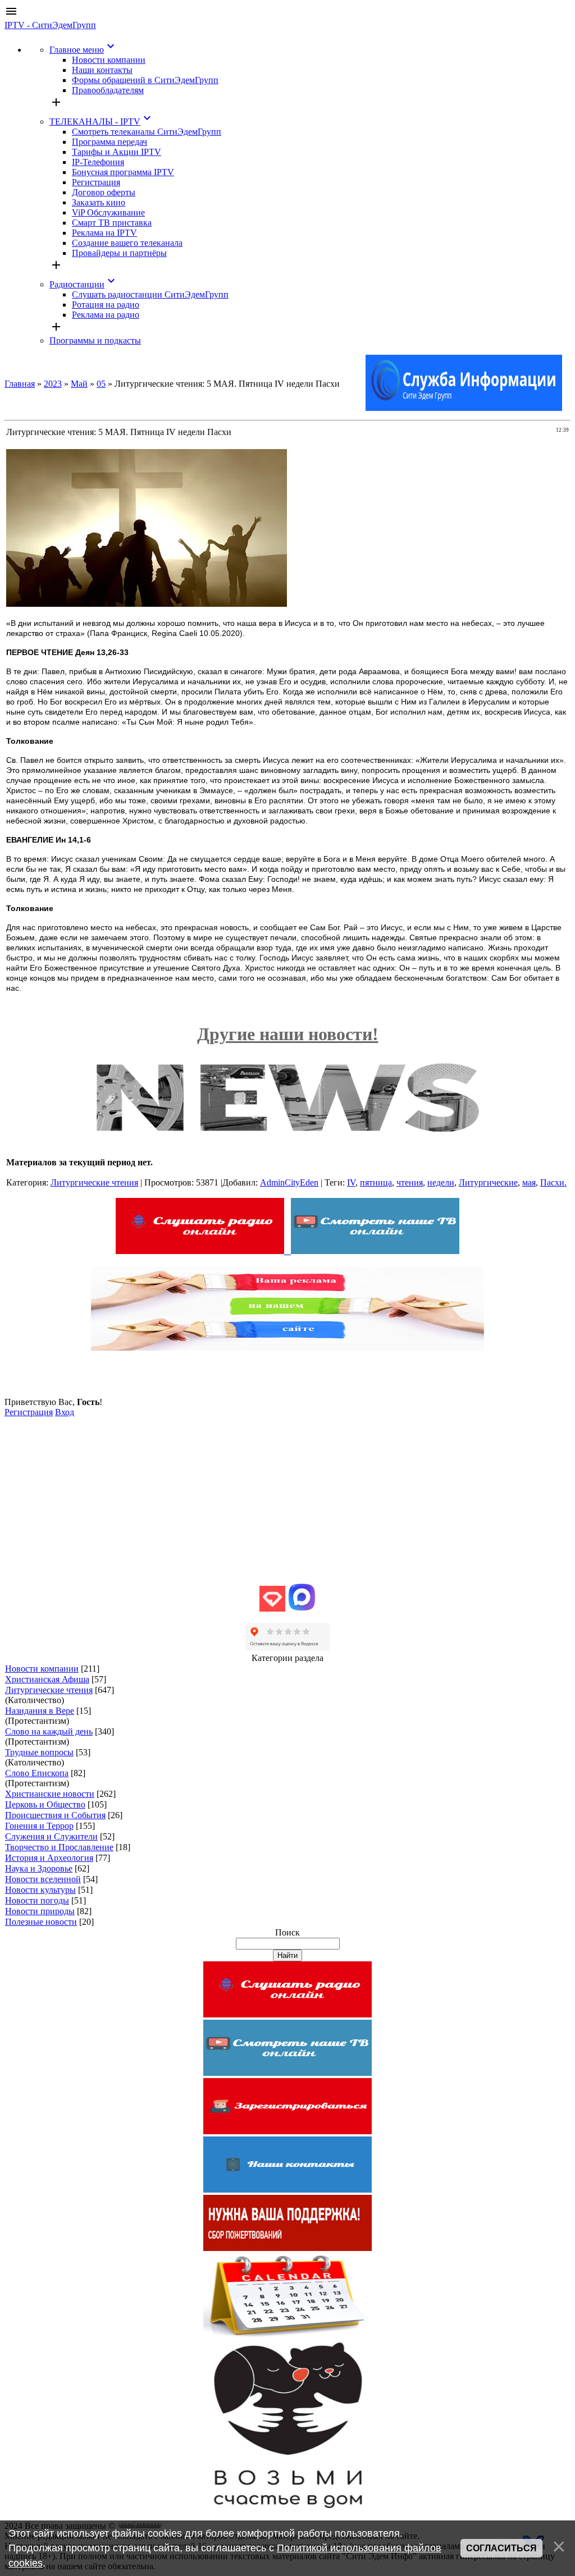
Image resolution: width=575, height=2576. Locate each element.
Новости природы (40, 1911)
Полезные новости (41, 1922)
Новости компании (42, 1669)
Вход (65, 1412)
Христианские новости (50, 1794)
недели (441, 1182)
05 (101, 384)
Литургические (488, 1182)
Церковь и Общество (45, 1804)
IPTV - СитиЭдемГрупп (50, 25)
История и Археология (49, 1858)
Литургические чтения (94, 1182)
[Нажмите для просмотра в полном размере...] (147, 604)
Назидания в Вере (40, 1711)
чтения (410, 1182)
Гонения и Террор (39, 1826)
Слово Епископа (37, 1773)
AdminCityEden (289, 1182)
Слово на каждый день (49, 1731)
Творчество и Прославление (59, 1847)
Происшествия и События (55, 1815)
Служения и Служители (51, 1836)
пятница (376, 1182)
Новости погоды (37, 1900)
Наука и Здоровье (39, 1868)
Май (79, 384)
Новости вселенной (43, 1879)
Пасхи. (553, 1182)
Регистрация (29, 1412)
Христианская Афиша (47, 1679)
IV (351, 1182)
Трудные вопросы (39, 1752)
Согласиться (501, 2548)
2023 (53, 384)
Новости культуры (40, 1890)
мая (529, 1182)
